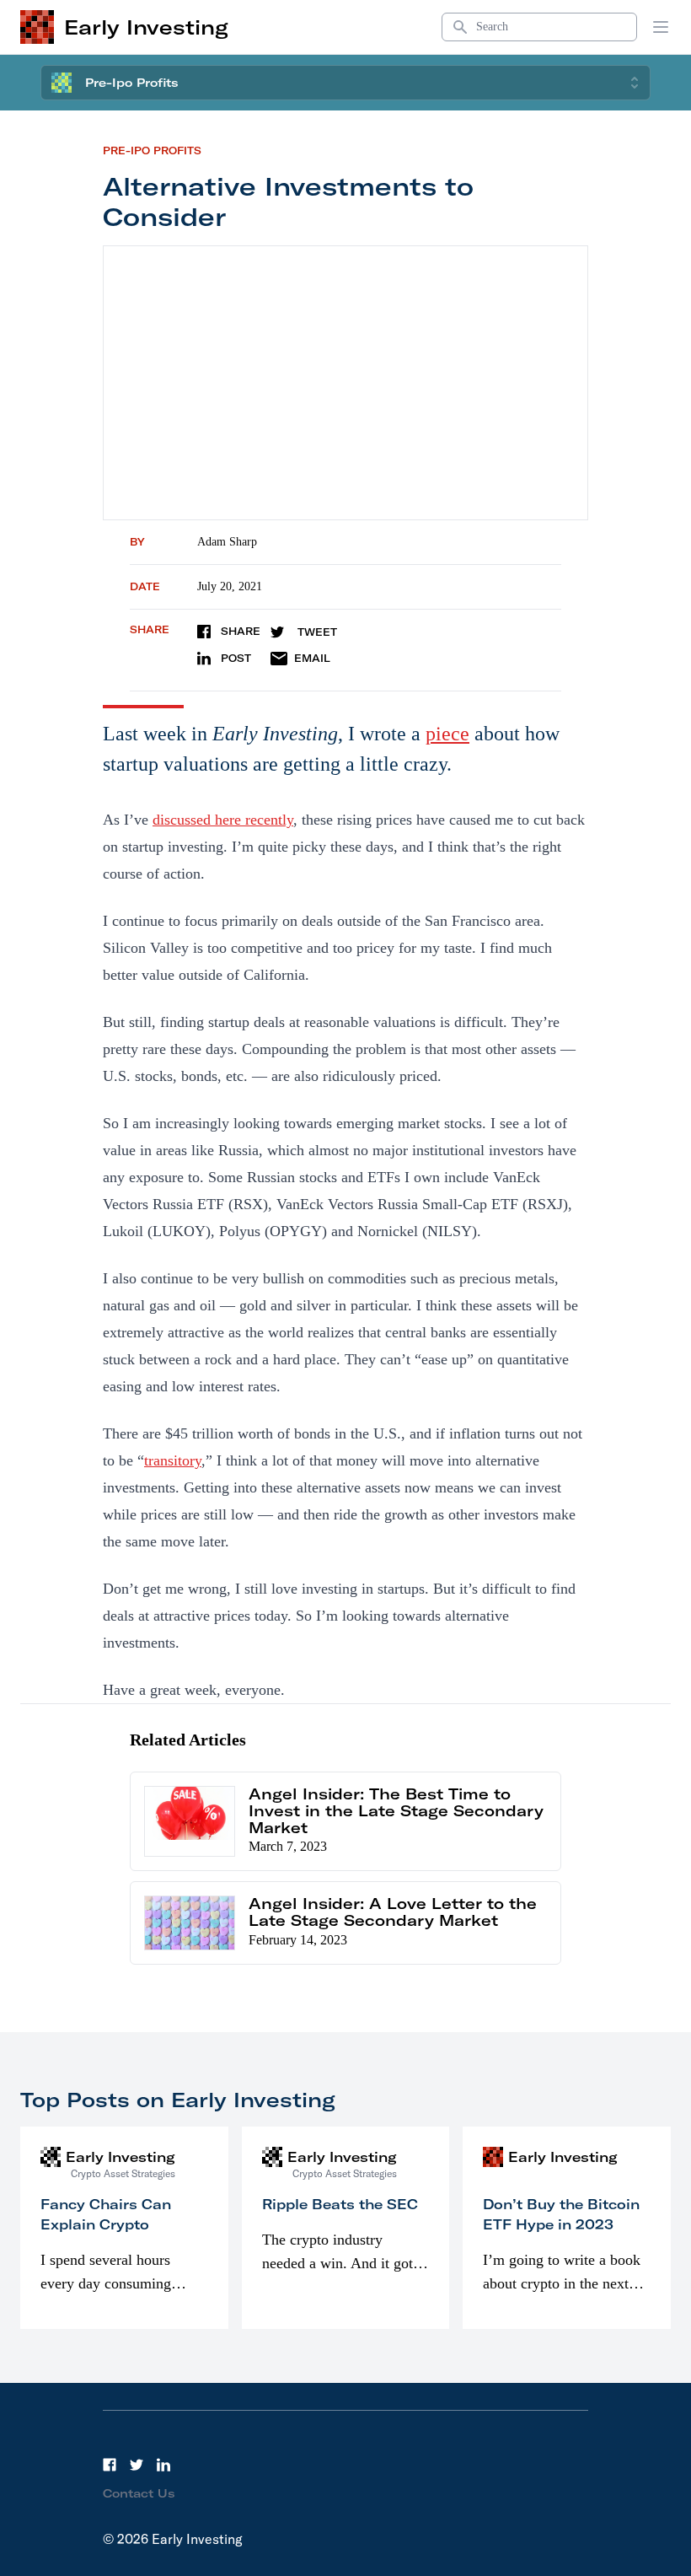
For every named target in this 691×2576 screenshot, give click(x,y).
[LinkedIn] (163, 2465)
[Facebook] (110, 2465)
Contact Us (139, 2493)
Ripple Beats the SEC (340, 2204)
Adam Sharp (227, 542)
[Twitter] (137, 2465)
